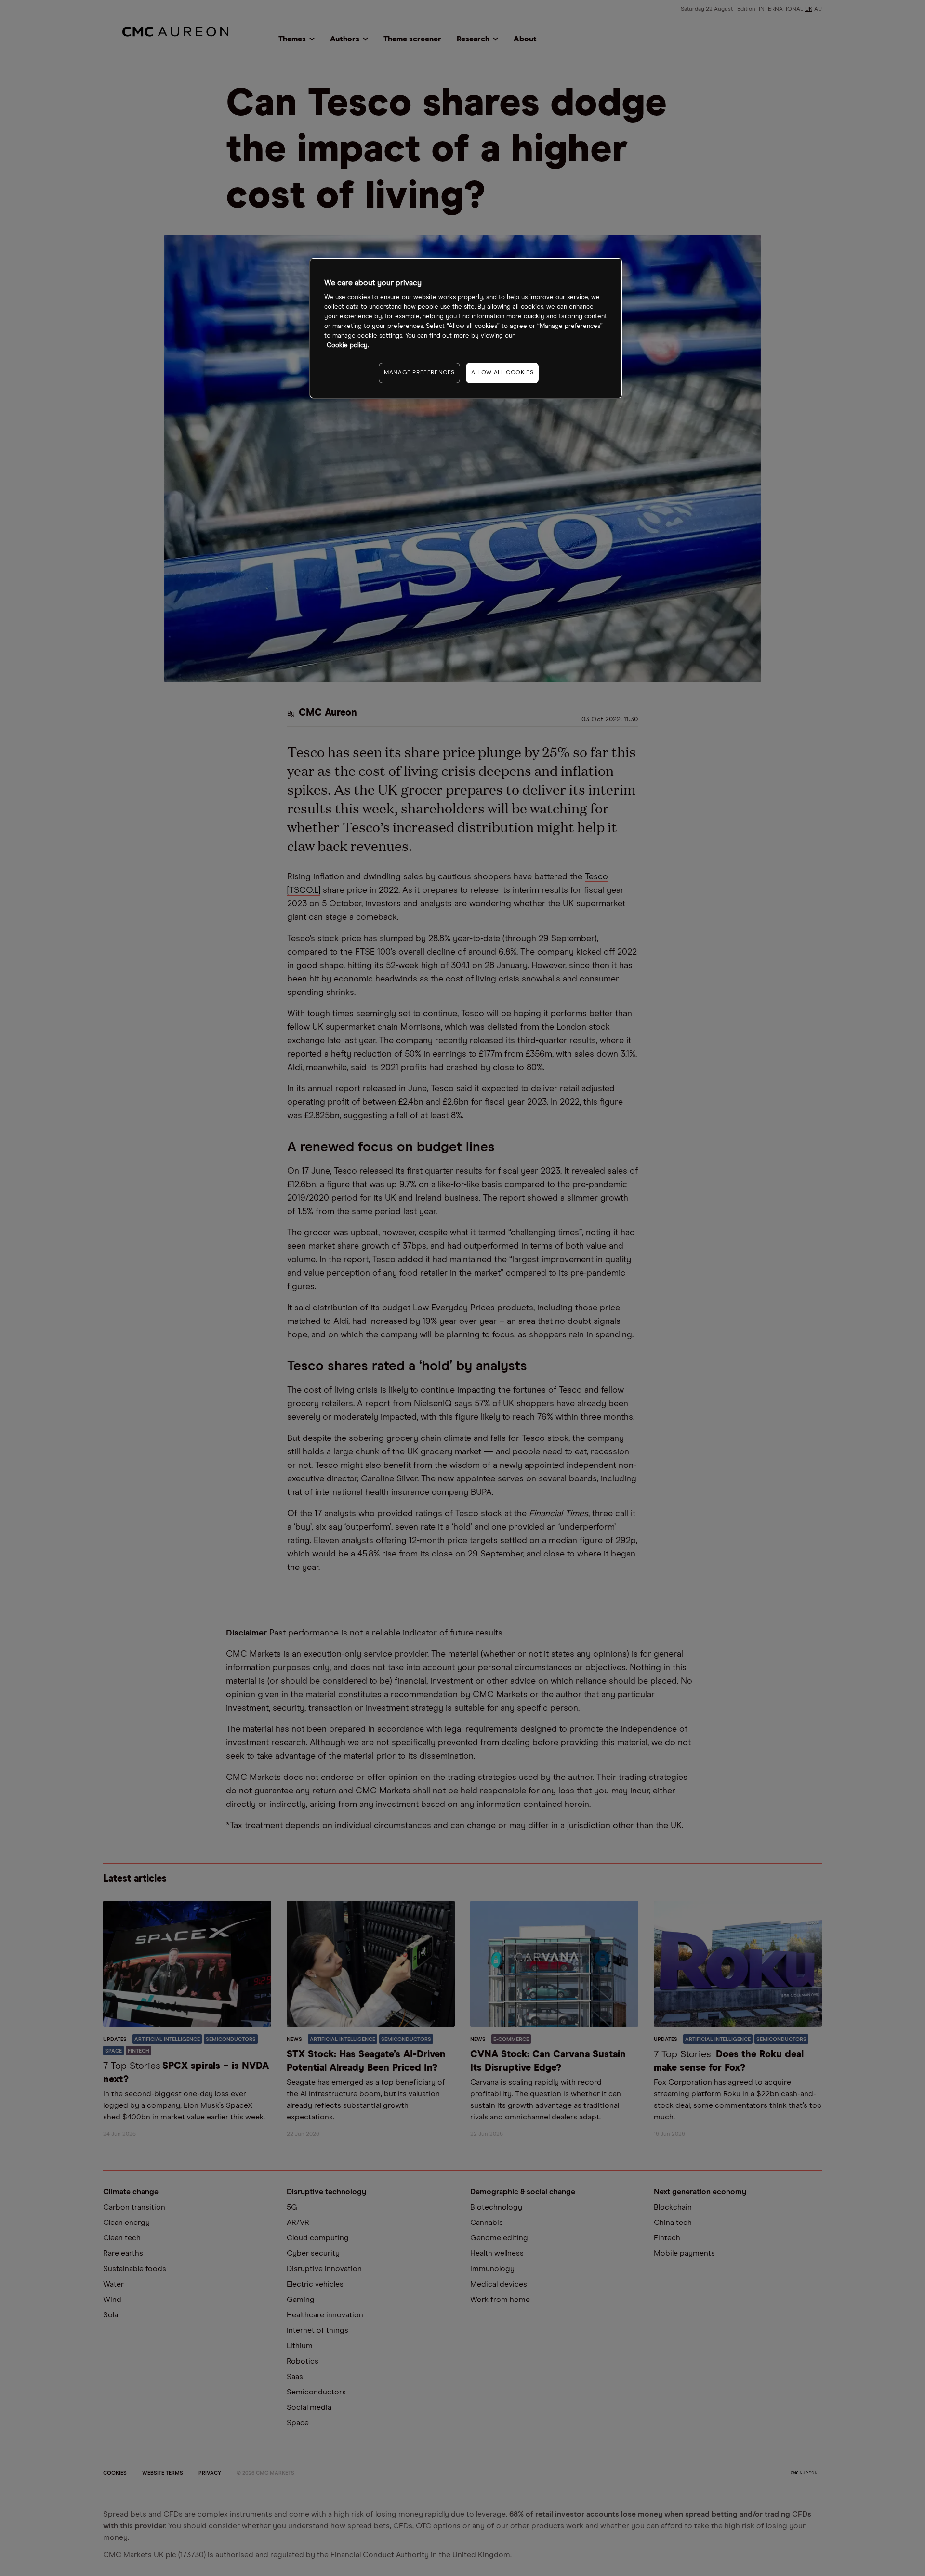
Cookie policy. (348, 346)
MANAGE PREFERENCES (419, 373)
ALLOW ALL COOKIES (502, 373)
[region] (466, 328)
